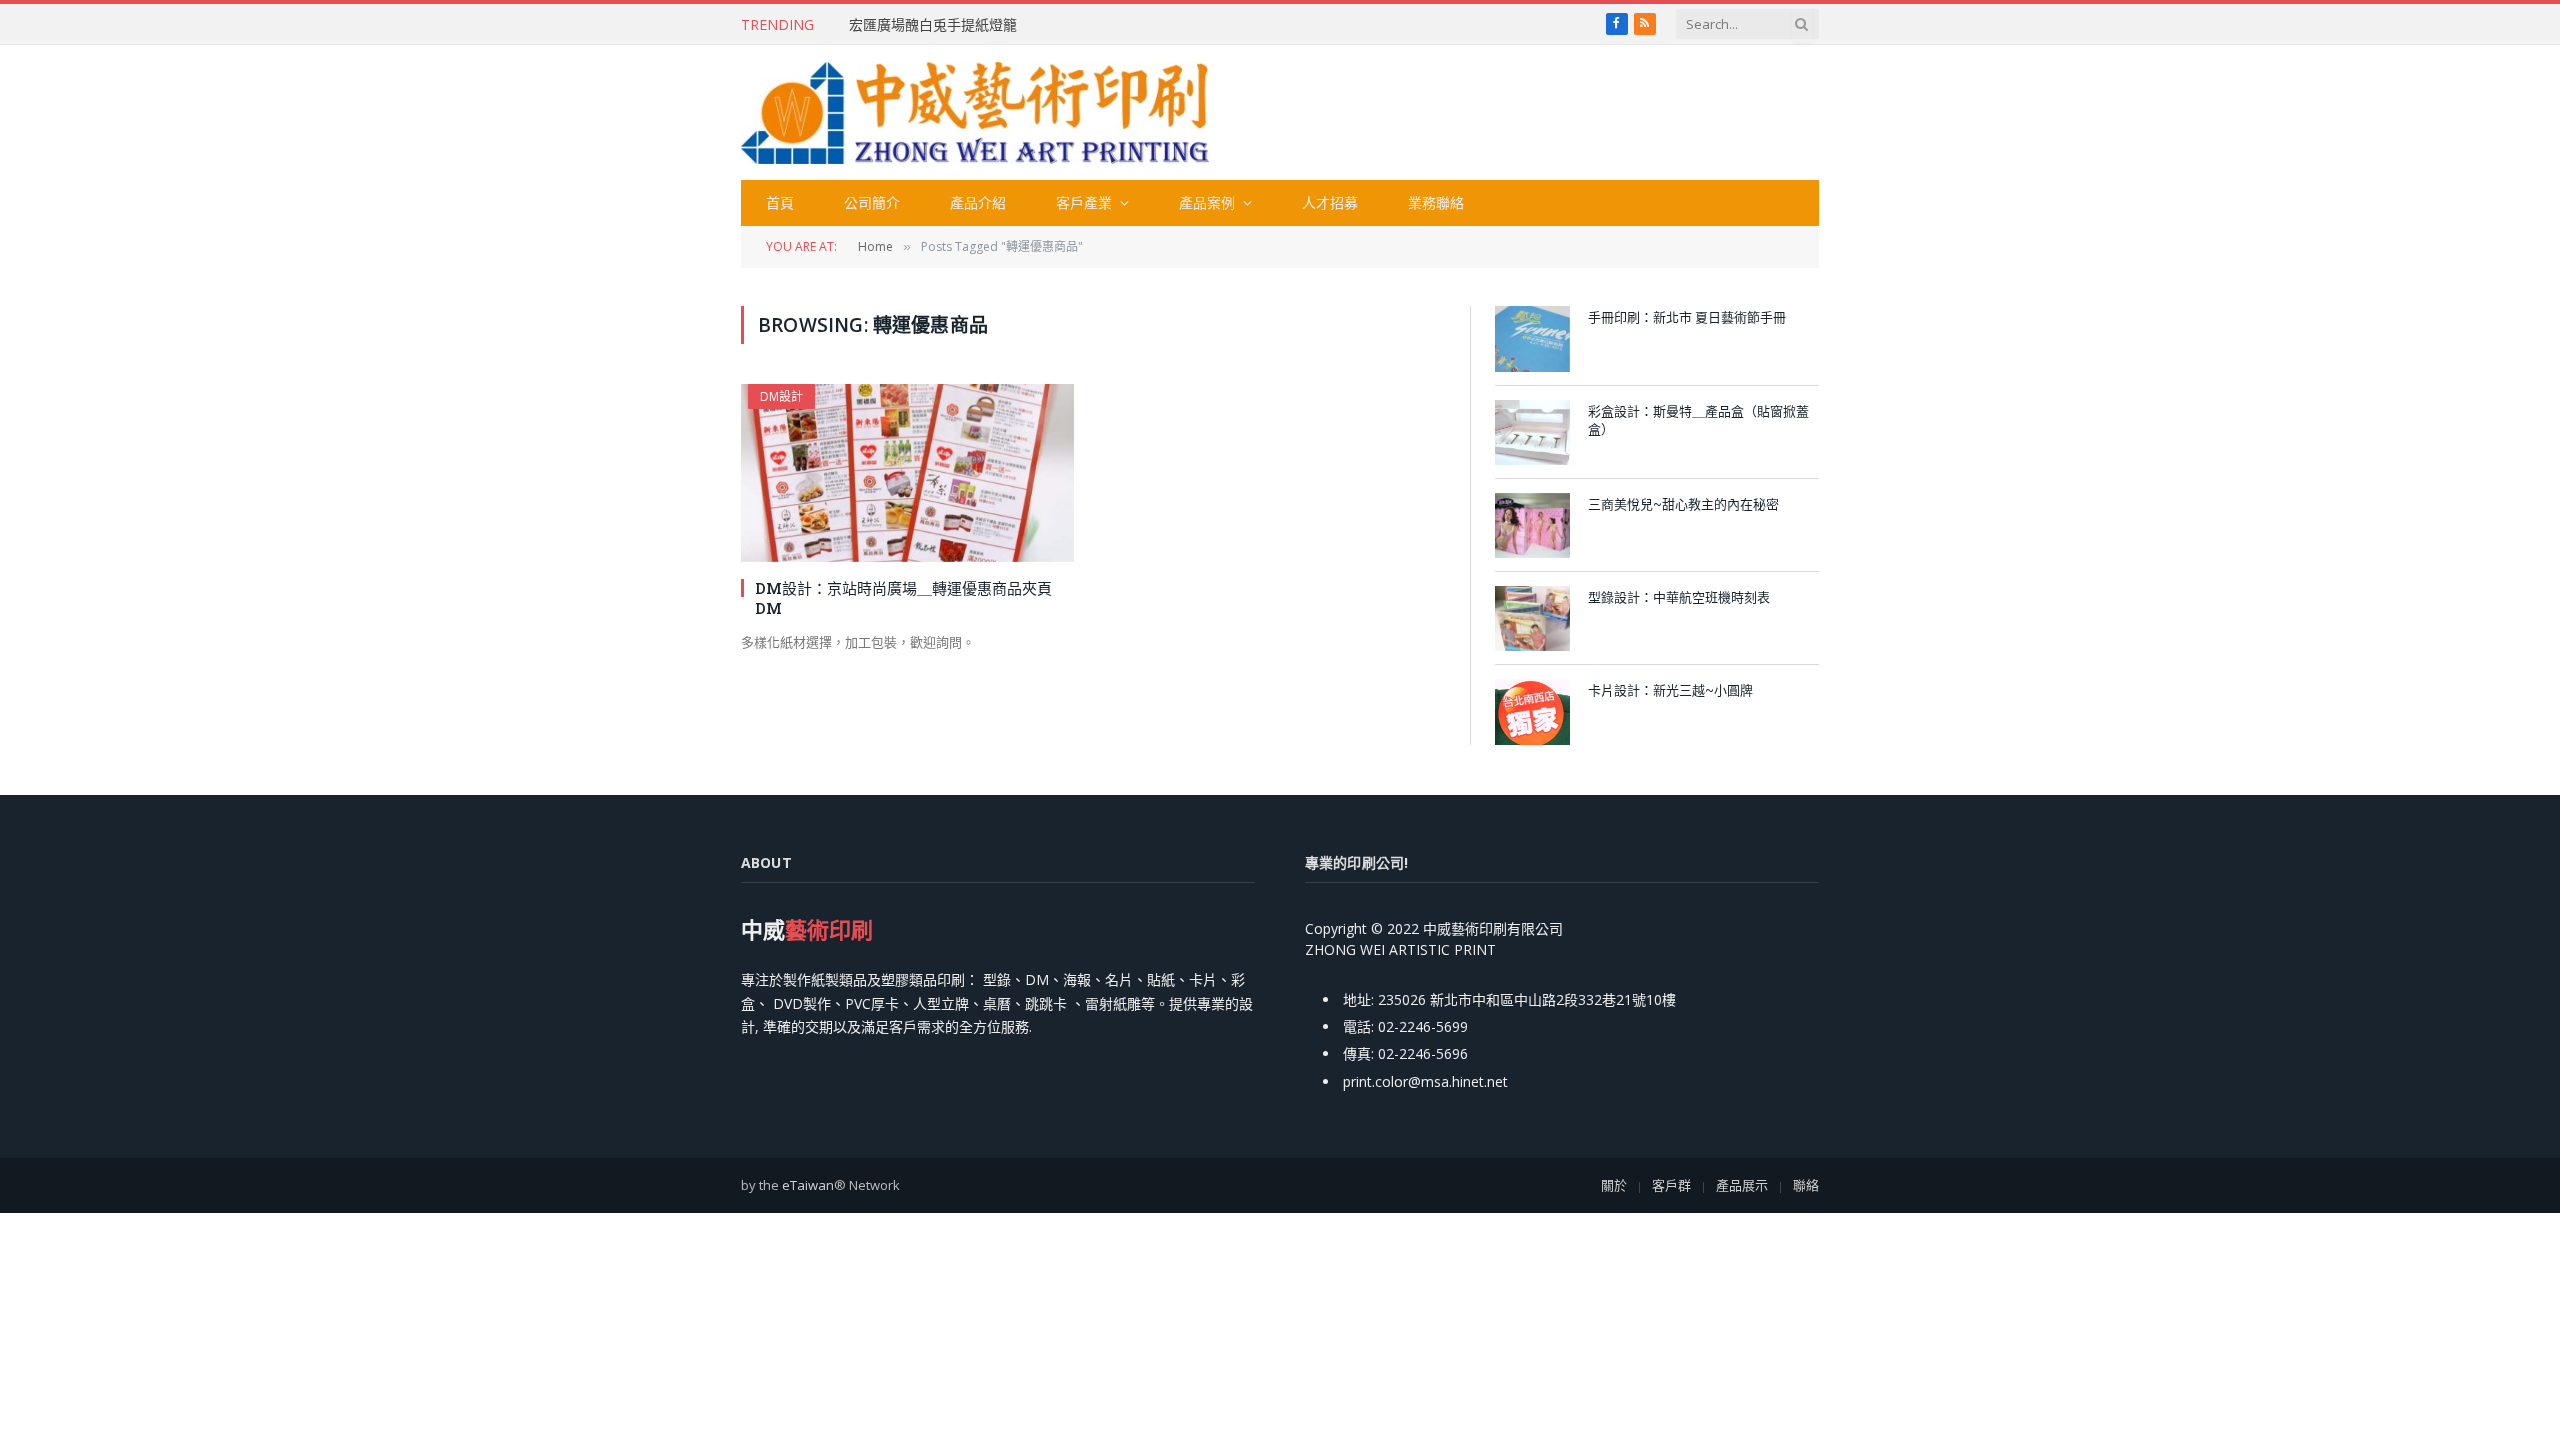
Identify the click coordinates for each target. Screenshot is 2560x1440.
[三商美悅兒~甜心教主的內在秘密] (1532, 525)
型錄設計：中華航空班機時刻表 (1679, 597)
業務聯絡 (1436, 202)
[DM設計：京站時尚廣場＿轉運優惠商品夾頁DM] (907, 472)
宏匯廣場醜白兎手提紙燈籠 (933, 25)
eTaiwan (808, 1185)
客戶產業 (1084, 202)
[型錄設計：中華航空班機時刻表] (1532, 618)
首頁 (780, 202)
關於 (1614, 1185)
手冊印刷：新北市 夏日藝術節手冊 (1687, 317)
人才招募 (1330, 202)
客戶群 (1671, 1185)
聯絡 (1806, 1185)
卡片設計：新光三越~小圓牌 (1670, 690)
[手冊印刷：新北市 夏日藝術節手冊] (1532, 338)
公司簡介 (872, 202)
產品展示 (1742, 1185)
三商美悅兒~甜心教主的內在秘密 (1683, 504)
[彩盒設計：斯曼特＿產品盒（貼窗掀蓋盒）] (1532, 432)
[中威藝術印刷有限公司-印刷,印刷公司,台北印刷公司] (975, 113)
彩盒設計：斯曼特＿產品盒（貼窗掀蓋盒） (1698, 420)
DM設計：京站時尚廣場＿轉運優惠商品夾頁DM (903, 598)
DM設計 (781, 396)
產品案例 (1207, 202)
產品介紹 (978, 202)
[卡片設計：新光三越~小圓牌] (1532, 711)
